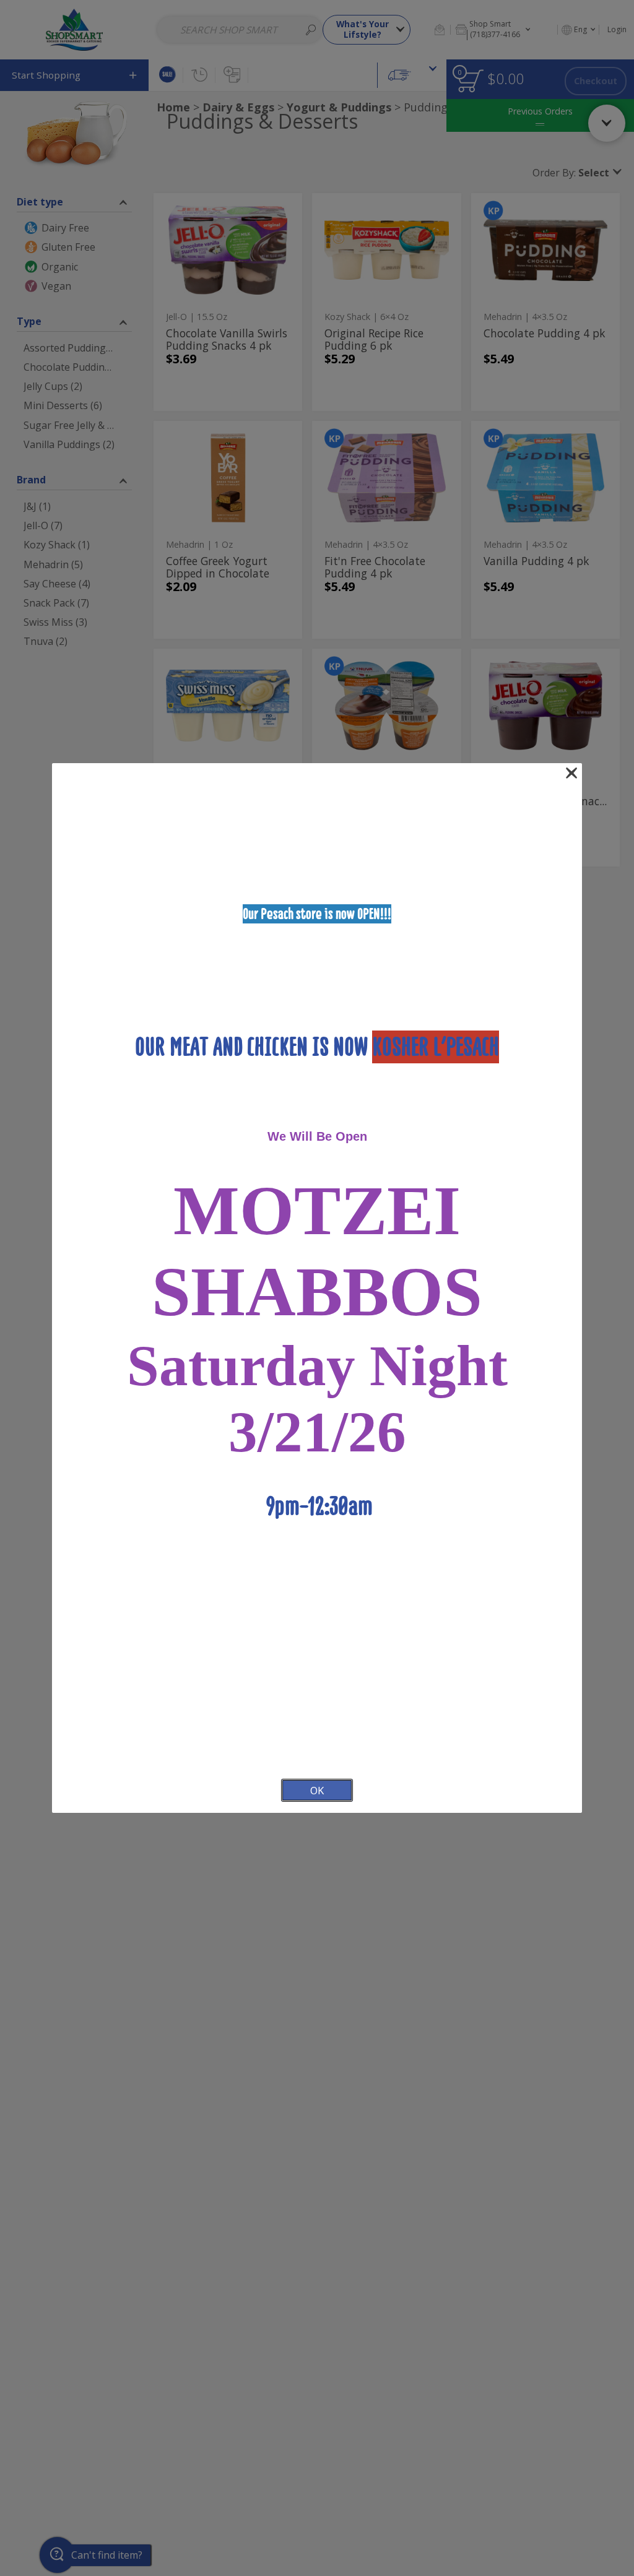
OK (317, 1790)
